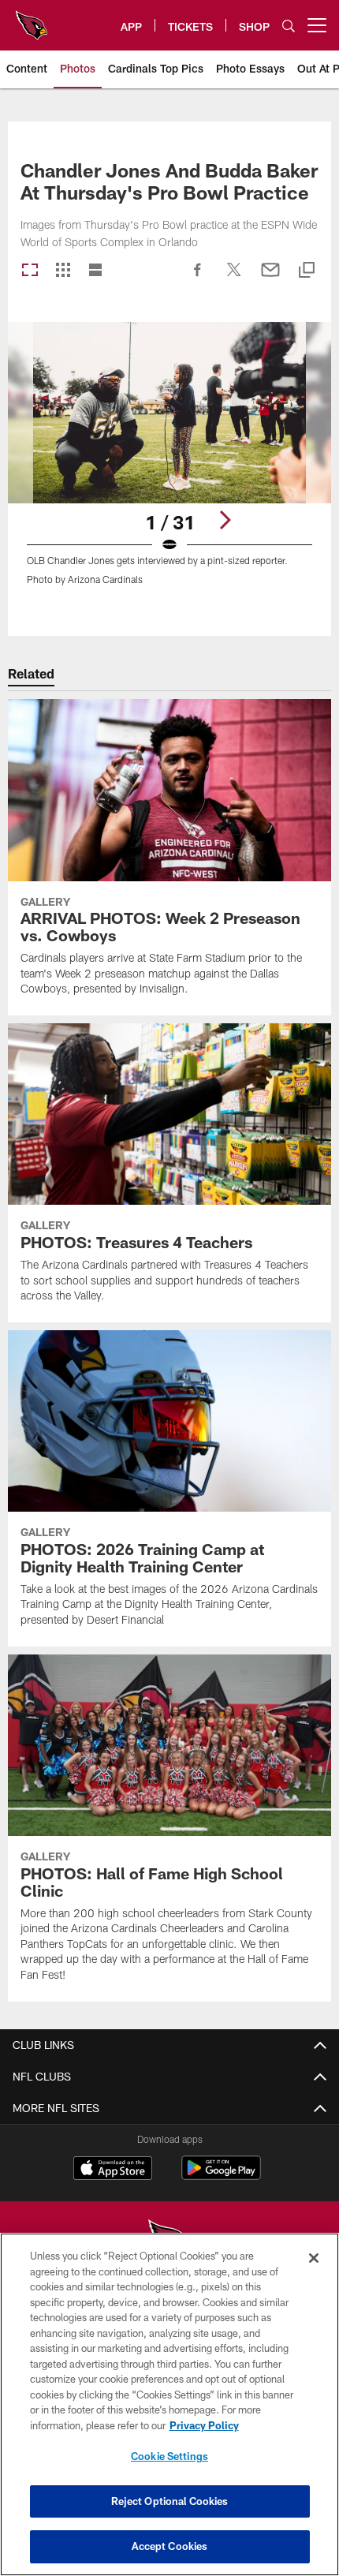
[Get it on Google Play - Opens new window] (221, 2176)
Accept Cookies (170, 2546)
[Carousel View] (30, 271)
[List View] (95, 271)
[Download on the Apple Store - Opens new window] (113, 2170)
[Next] (225, 520)
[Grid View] (63, 271)
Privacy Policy (204, 2425)
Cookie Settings (169, 2456)
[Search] (289, 26)
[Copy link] (307, 271)
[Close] (314, 2258)
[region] (169, 2404)
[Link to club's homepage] (32, 19)
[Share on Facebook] (198, 278)
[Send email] (270, 278)
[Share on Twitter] (234, 278)
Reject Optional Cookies (170, 2501)
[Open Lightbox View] (169, 464)
